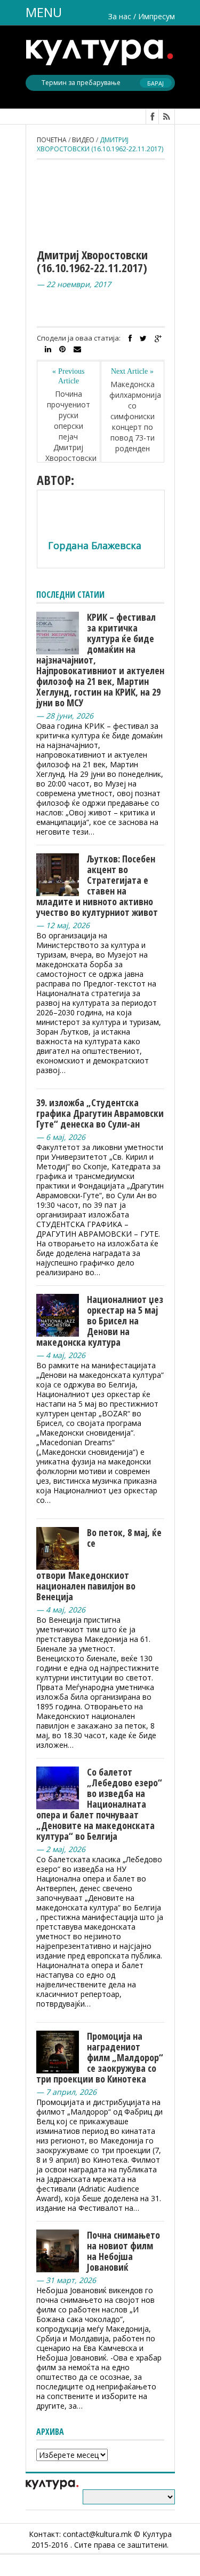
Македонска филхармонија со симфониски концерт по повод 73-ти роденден (133, 416)
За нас (120, 16)
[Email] (77, 349)
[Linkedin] (48, 349)
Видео (83, 140)
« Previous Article (68, 376)
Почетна (52, 140)
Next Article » (132, 371)
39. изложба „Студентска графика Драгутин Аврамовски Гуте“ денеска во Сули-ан (100, 1113)
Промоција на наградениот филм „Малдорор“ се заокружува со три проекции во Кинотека (100, 2057)
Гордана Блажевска (95, 545)
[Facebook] (130, 338)
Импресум (157, 16)
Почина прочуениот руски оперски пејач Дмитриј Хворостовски (69, 426)
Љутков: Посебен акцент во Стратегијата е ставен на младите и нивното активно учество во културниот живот (97, 885)
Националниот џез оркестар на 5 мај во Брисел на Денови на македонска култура (100, 1321)
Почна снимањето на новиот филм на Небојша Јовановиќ (123, 2251)
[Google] (158, 338)
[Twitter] (143, 338)
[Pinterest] (62, 349)
